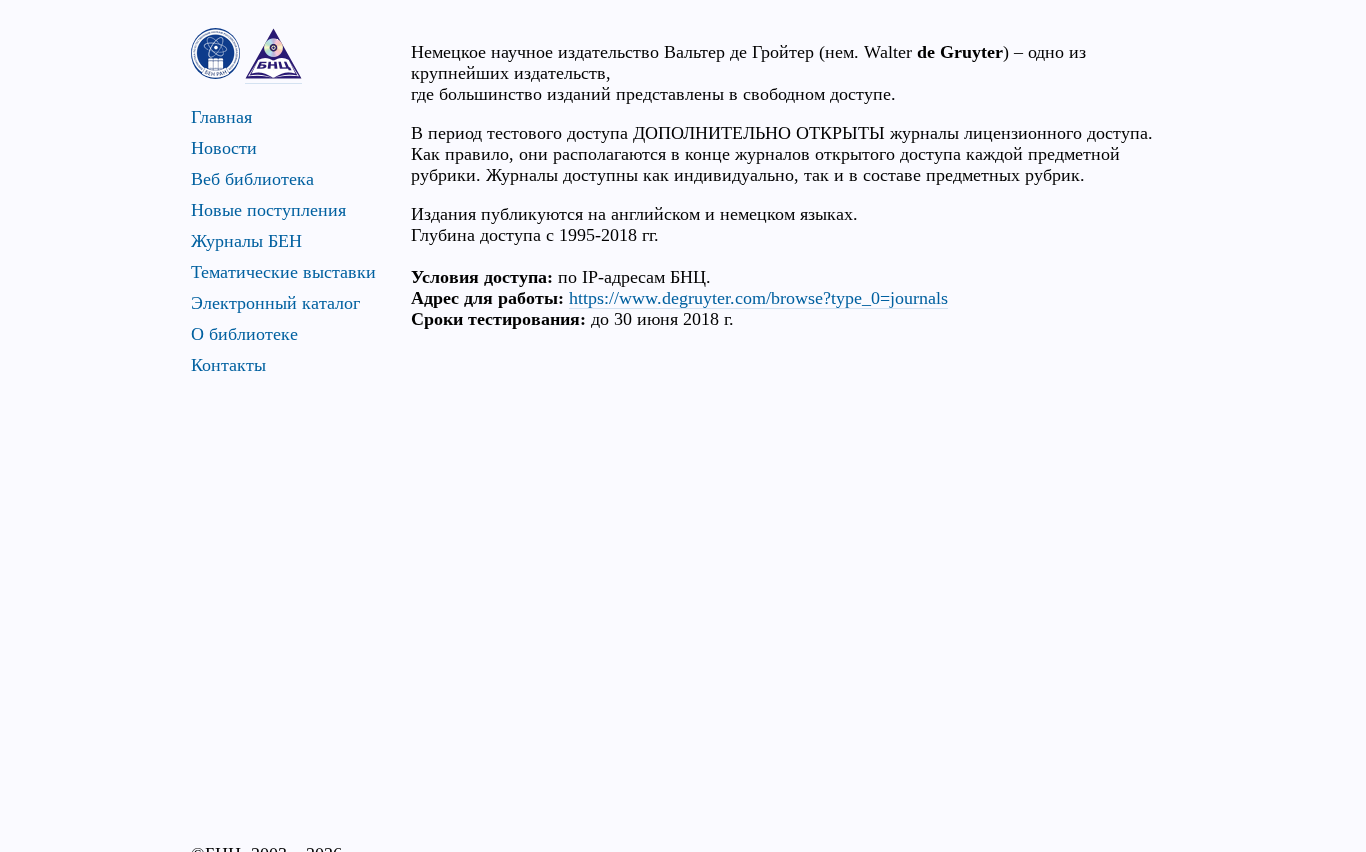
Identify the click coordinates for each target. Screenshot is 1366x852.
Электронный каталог (275, 303)
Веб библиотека (252, 179)
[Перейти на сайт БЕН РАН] (215, 53)
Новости (224, 148)
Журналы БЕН (246, 241)
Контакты (228, 365)
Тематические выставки (283, 272)
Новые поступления (268, 210)
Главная (221, 117)
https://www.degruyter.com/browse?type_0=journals (758, 298)
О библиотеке (244, 334)
